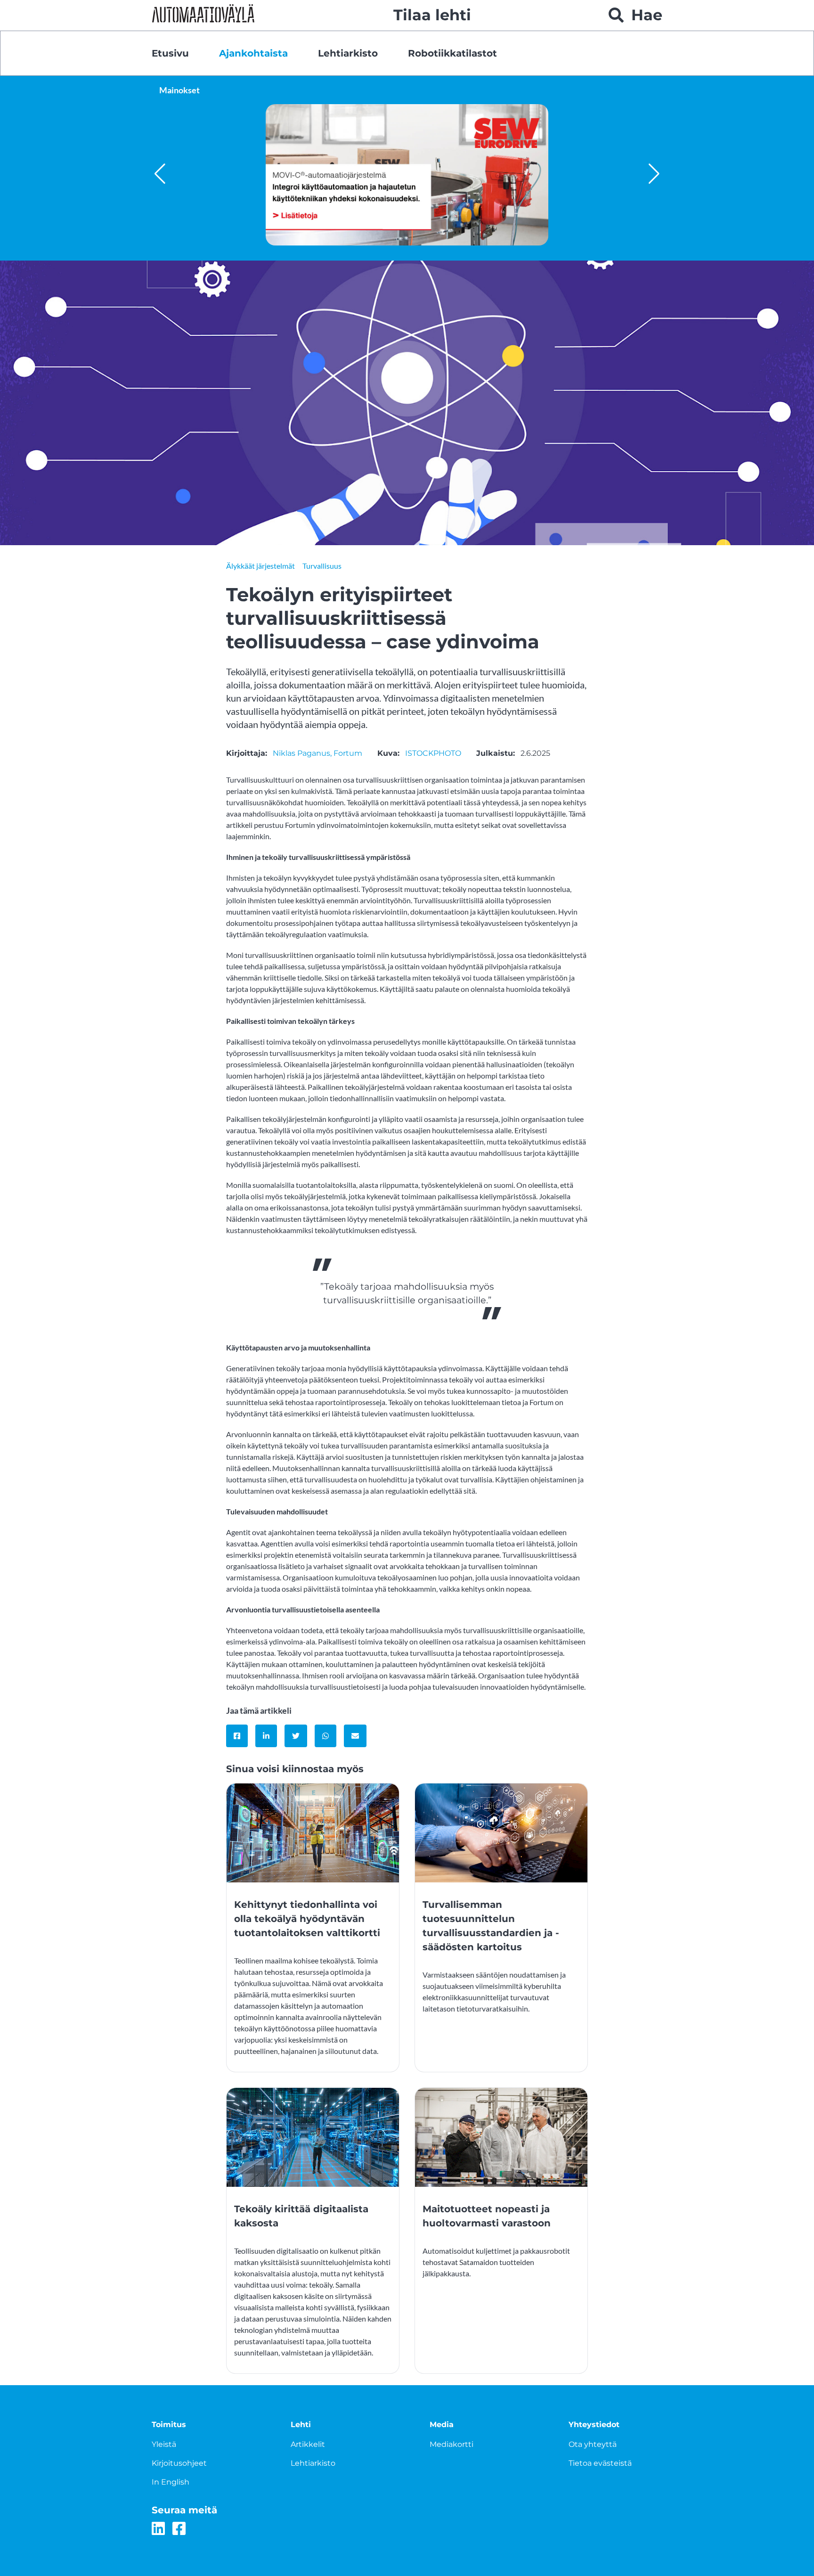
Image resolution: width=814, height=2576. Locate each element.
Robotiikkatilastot (452, 53)
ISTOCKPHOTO (433, 753)
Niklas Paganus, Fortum (317, 753)
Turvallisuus (322, 566)
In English (171, 2482)
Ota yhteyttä (593, 2444)
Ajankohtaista (253, 53)
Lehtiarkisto (348, 53)
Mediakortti (452, 2444)
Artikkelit (308, 2444)
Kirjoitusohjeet (179, 2463)
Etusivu (170, 53)
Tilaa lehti (432, 15)
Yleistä (164, 2444)
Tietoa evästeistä (600, 2463)
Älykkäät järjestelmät (260, 566)
